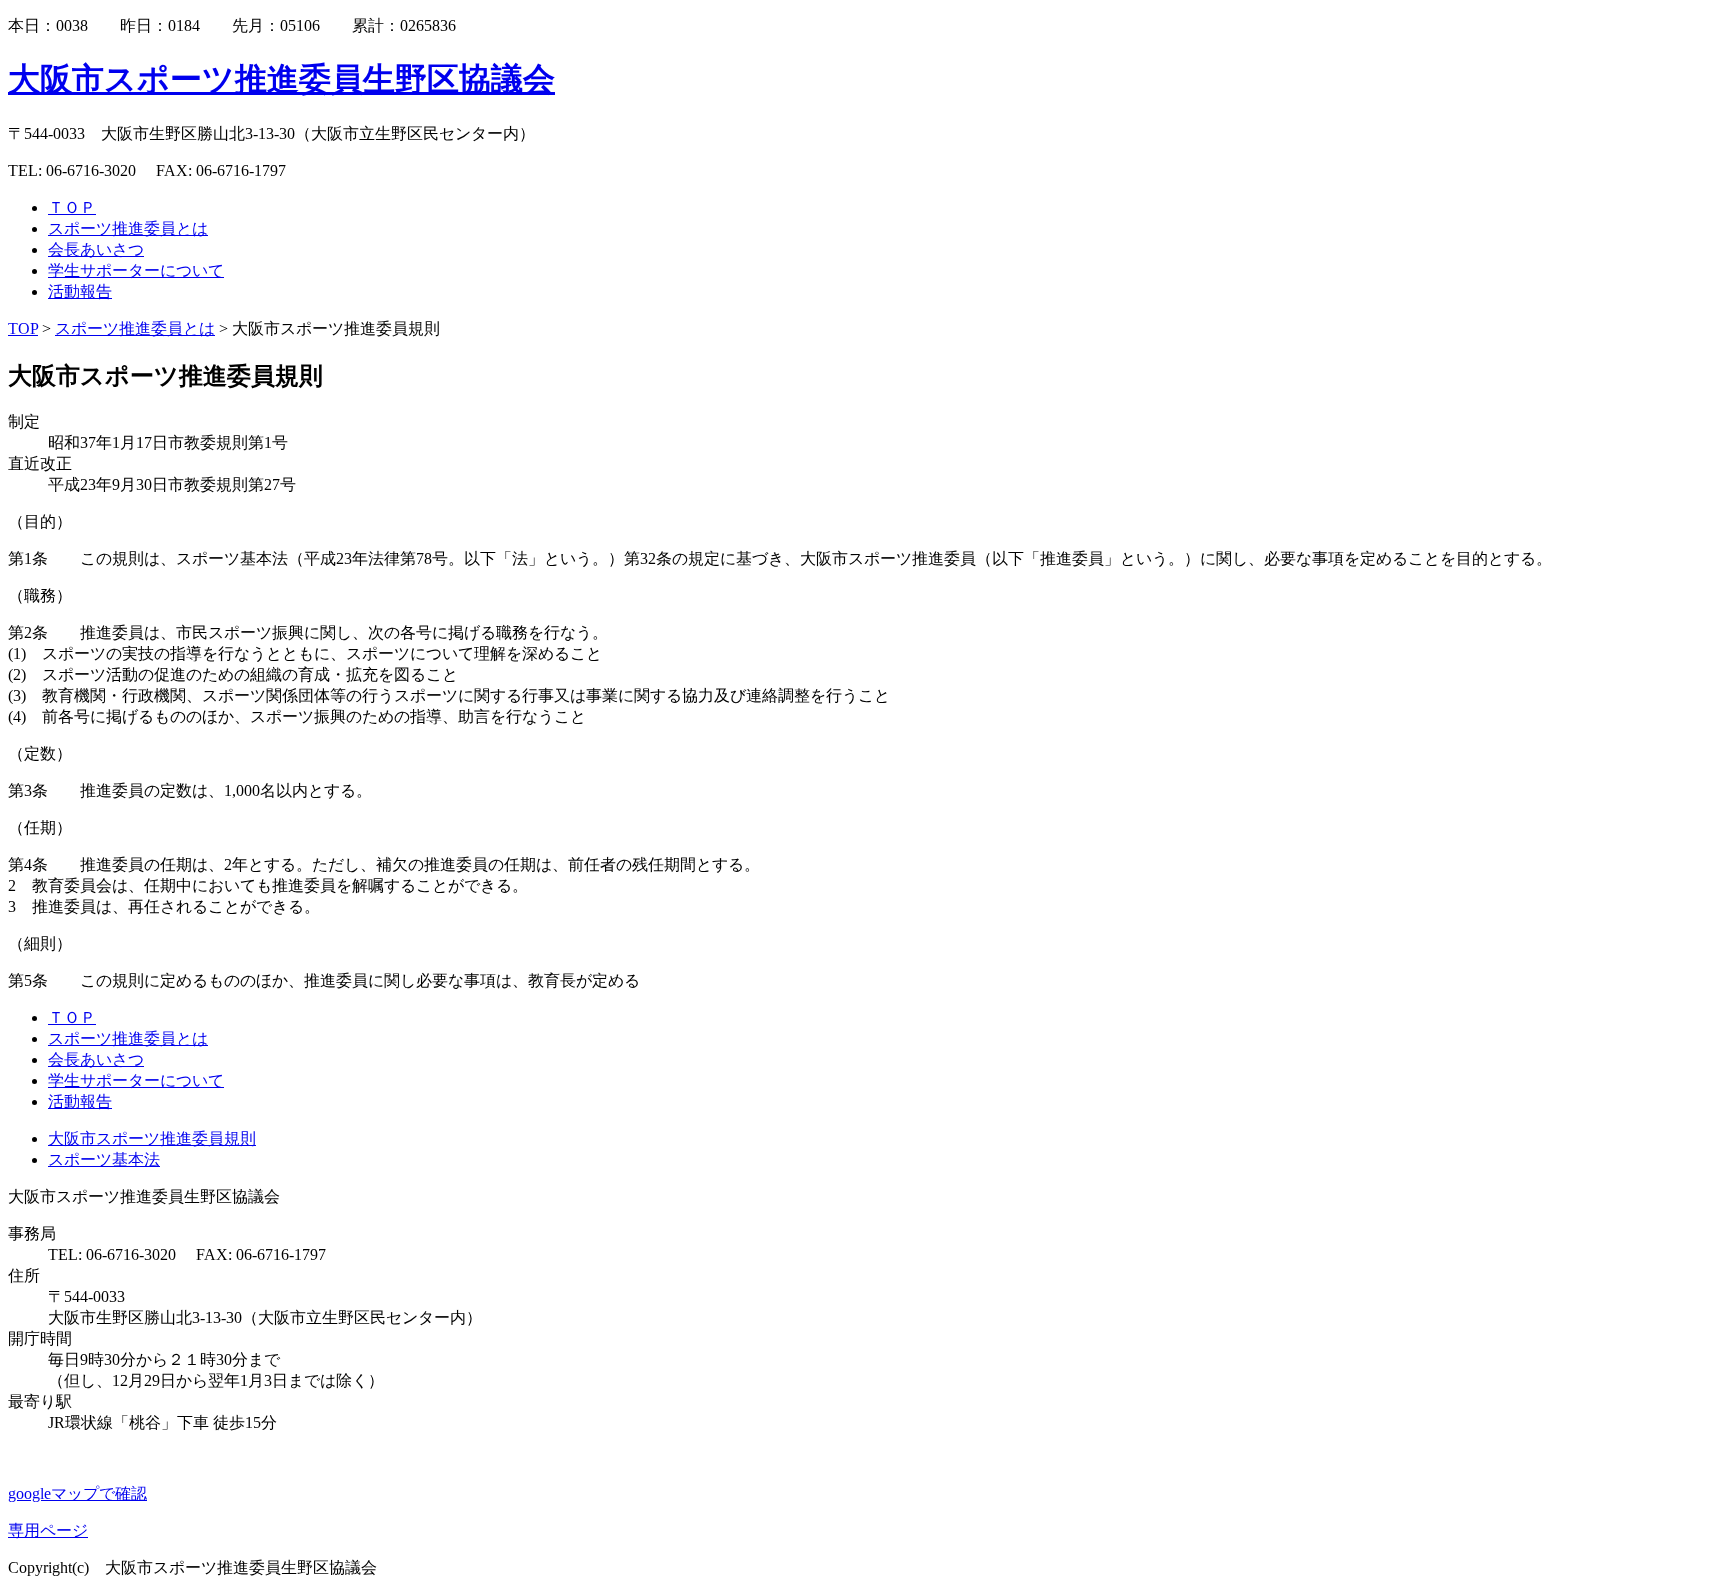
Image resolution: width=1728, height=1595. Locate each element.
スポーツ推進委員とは (135, 328)
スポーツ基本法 (104, 1159)
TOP (23, 328)
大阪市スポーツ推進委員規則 (152, 1138)
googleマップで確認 (77, 1493)
